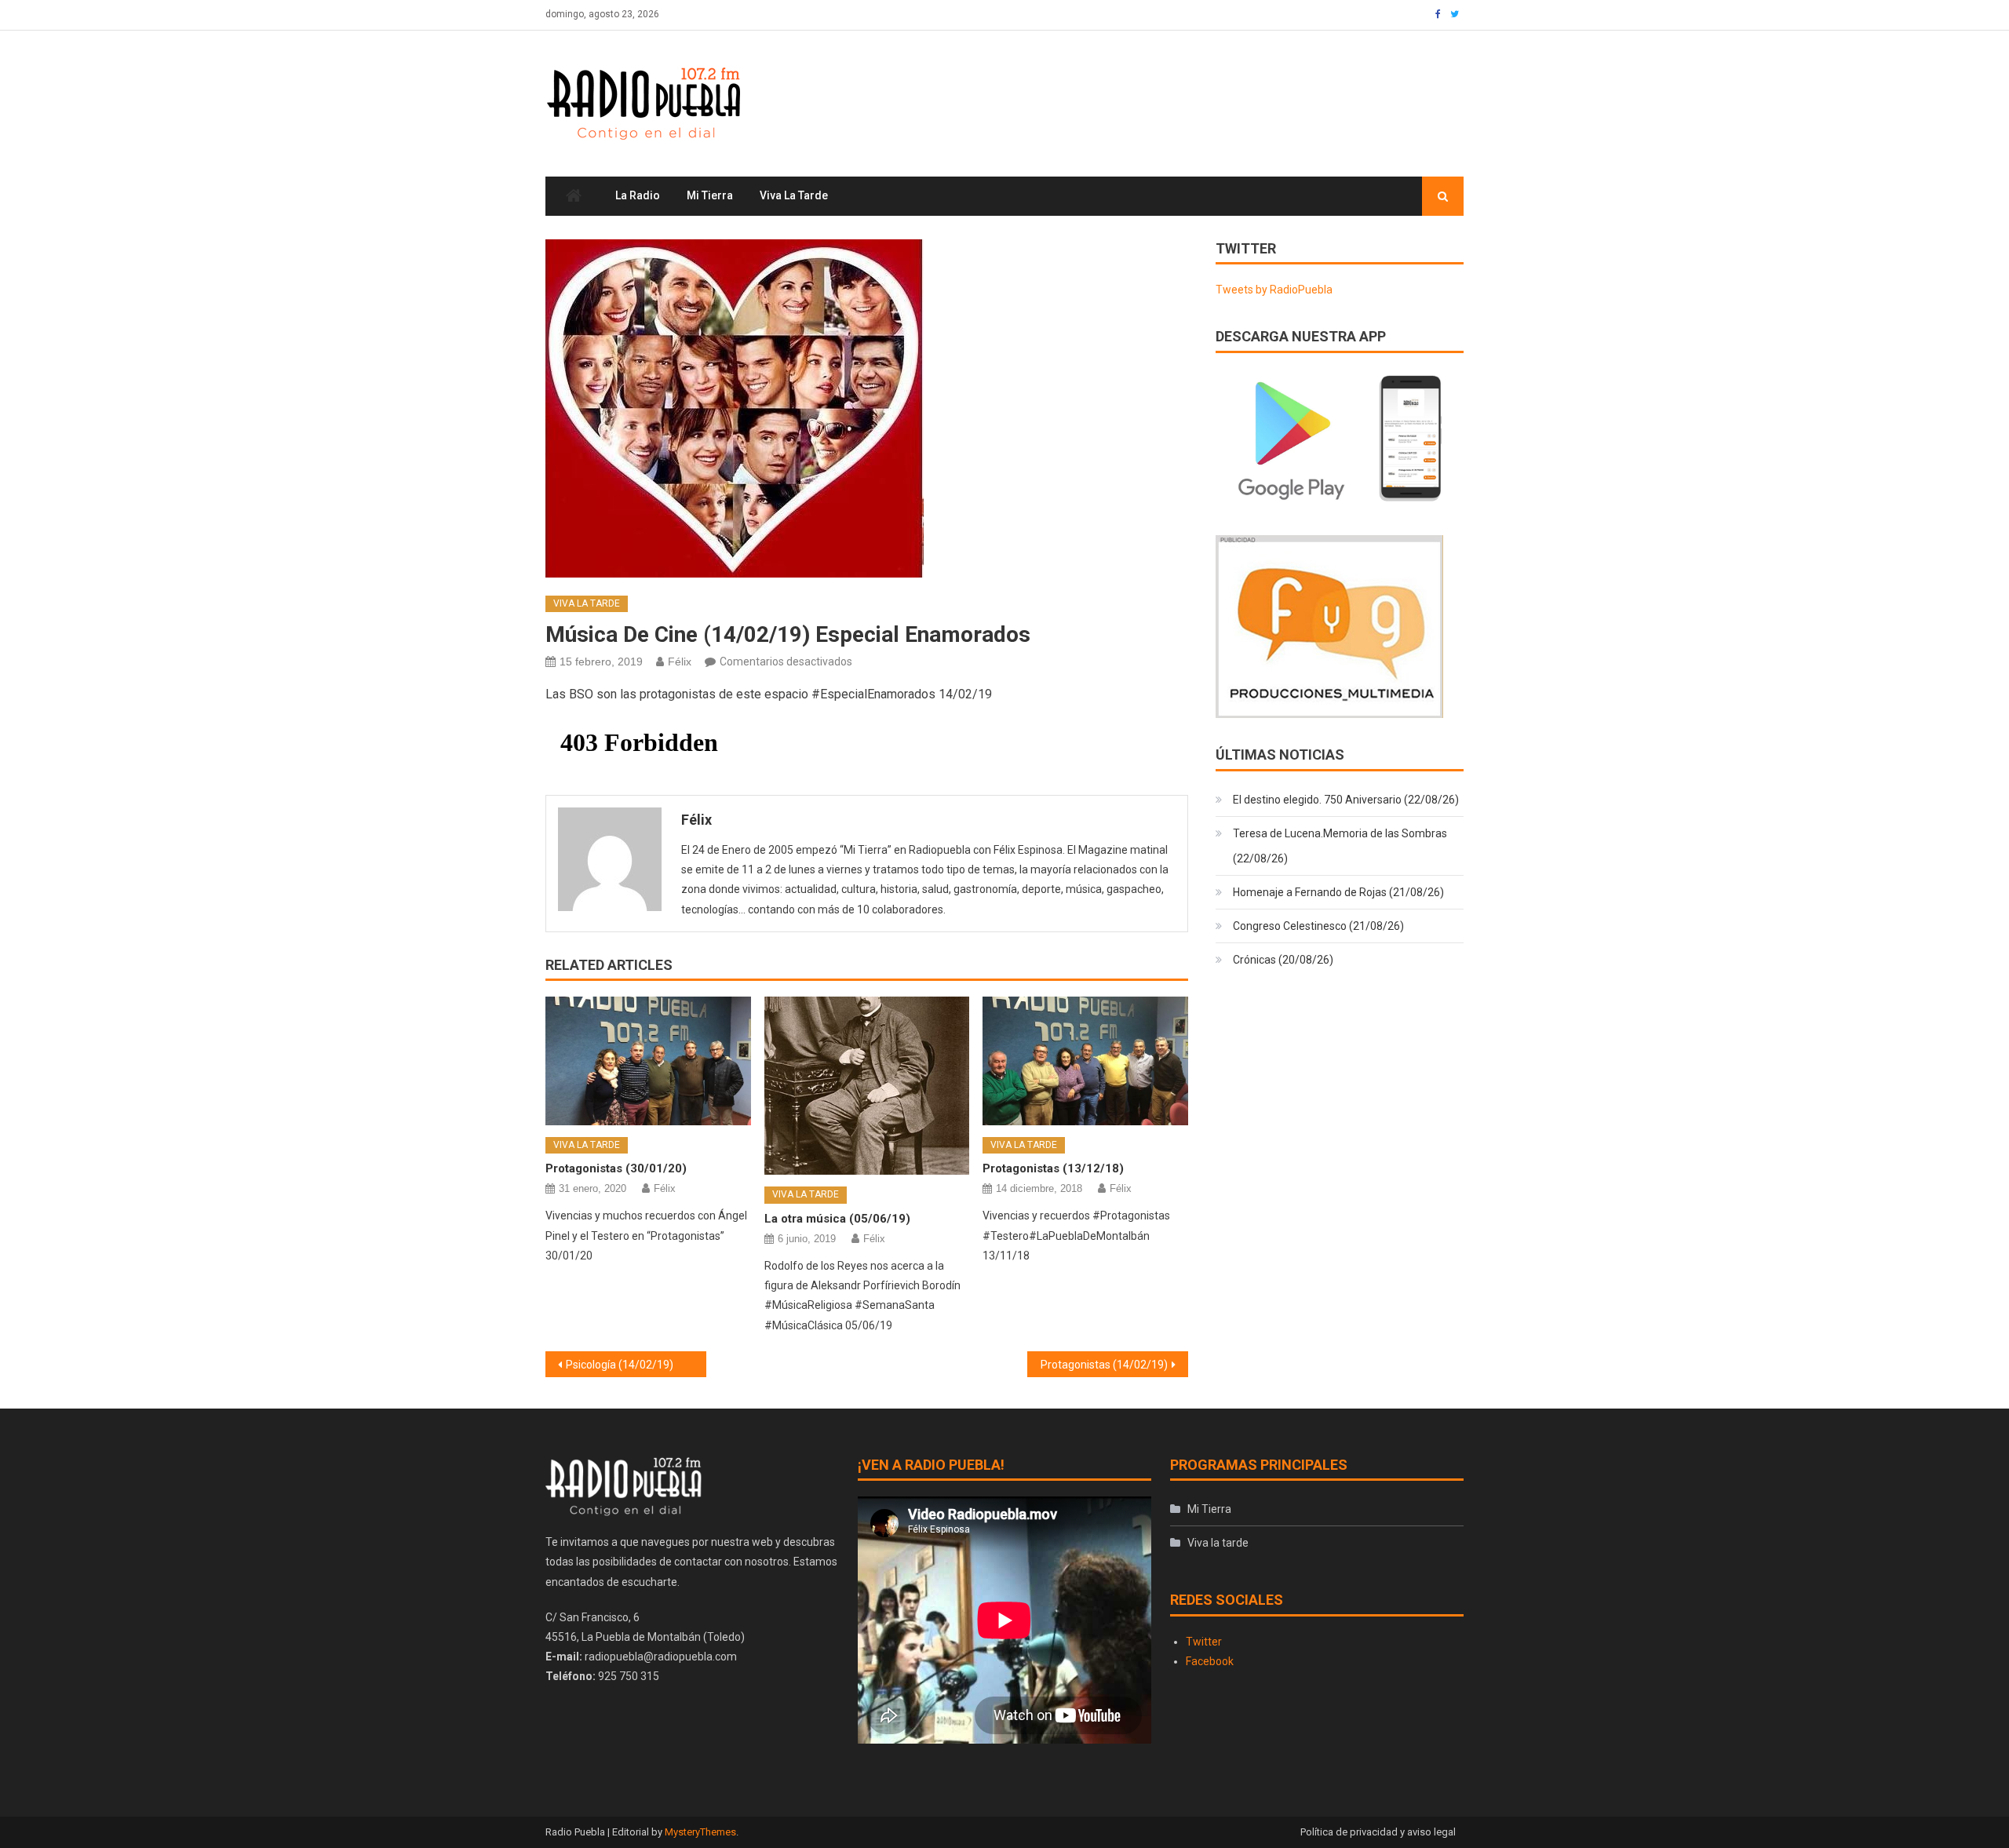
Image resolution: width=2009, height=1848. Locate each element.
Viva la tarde (794, 195)
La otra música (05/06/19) (837, 1219)
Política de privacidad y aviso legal (1378, 1832)
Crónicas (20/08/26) (1283, 960)
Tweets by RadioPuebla (1274, 290)
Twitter (1204, 1642)
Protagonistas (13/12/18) (1053, 1168)
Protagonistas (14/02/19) (1104, 1365)
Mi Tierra (710, 195)
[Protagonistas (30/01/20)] (648, 1061)
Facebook (1210, 1661)
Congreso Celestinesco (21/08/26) (1318, 926)
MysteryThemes (700, 1832)
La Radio (638, 195)
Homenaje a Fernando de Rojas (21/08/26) (1338, 892)
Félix (680, 662)
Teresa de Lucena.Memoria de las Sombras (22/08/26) (1340, 846)
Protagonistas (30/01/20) (616, 1168)
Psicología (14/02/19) (620, 1365)
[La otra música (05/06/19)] (867, 1086)
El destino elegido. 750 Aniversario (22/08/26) (1346, 800)
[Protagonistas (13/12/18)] (1085, 1061)
